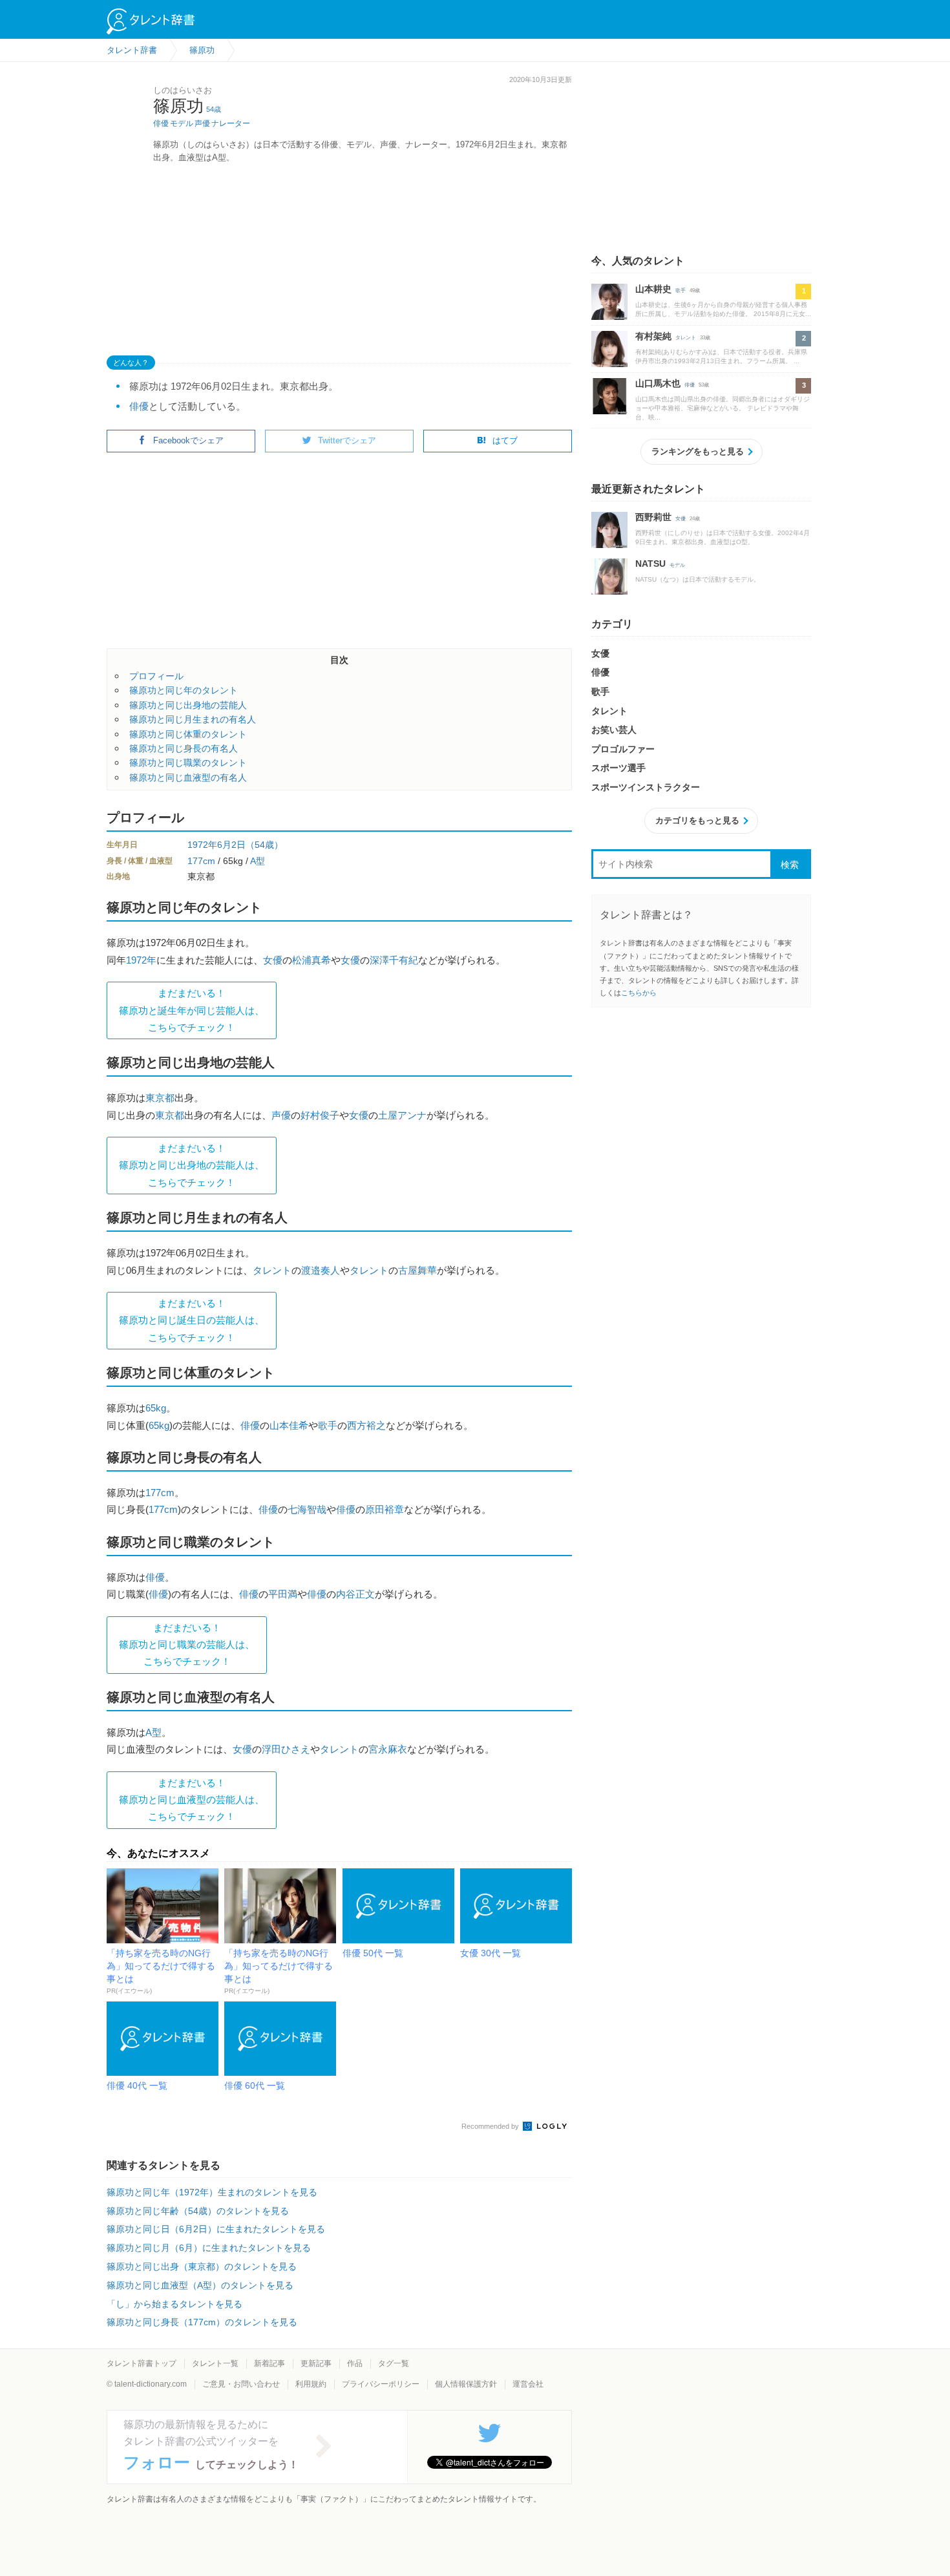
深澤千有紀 (394, 960)
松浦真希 (311, 960)
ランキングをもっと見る (698, 451)
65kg (156, 1408)
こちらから (639, 993)
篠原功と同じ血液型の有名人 (188, 777)
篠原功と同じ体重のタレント (188, 734)
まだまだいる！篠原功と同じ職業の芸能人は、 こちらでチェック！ (187, 1645)
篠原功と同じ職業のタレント (188, 763)
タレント (272, 1270)
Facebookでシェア (188, 440)
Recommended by (491, 2126)
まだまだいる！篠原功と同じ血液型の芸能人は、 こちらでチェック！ (192, 1800)
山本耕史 (653, 289)
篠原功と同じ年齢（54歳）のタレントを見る (198, 2211)
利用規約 (311, 2384)
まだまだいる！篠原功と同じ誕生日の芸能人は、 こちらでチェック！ (192, 1320)
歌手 (328, 1425)
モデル (182, 123)
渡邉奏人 (321, 1270)
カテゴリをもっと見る (697, 820)
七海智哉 (307, 1509)
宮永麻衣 (388, 1749)
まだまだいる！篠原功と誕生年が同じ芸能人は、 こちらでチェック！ (192, 1010)
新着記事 (269, 2363)
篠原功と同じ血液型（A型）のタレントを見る (200, 2285)
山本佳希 (289, 1425)
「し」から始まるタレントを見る (174, 2304)
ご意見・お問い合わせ (241, 2384)
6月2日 (231, 845)
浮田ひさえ (286, 1749)
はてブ (505, 440)
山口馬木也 (658, 383)
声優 (202, 123)
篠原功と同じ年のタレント (184, 690)
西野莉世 (653, 517)
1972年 (202, 845)
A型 (258, 861)
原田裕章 (385, 1509)
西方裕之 (366, 1425)
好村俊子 (320, 1115)
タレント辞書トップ (142, 2363)
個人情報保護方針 (466, 2384)
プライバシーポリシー (381, 2384)
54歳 (214, 109)
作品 (355, 2363)
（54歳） (264, 845)
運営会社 (528, 2384)
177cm (201, 861)
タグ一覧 (394, 2363)
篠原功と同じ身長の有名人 (184, 748)
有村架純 (653, 336)
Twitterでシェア (347, 440)
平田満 (283, 1594)
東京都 (160, 1098)
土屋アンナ (402, 1115)
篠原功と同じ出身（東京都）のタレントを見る (202, 2266)
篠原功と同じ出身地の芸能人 (188, 705)
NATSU (650, 564)
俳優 (161, 123)
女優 (273, 960)
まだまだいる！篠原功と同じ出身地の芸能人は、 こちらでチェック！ (192, 1165)
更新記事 (316, 2363)
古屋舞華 (417, 1270)
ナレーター (231, 123)
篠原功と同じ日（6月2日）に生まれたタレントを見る (216, 2229)
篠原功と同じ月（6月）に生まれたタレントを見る (209, 2248)
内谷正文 (355, 1594)
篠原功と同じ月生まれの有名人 (193, 719)
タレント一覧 (215, 2363)
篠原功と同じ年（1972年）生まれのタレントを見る (212, 2192)
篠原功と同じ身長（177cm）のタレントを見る (202, 2322)
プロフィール (156, 676)
